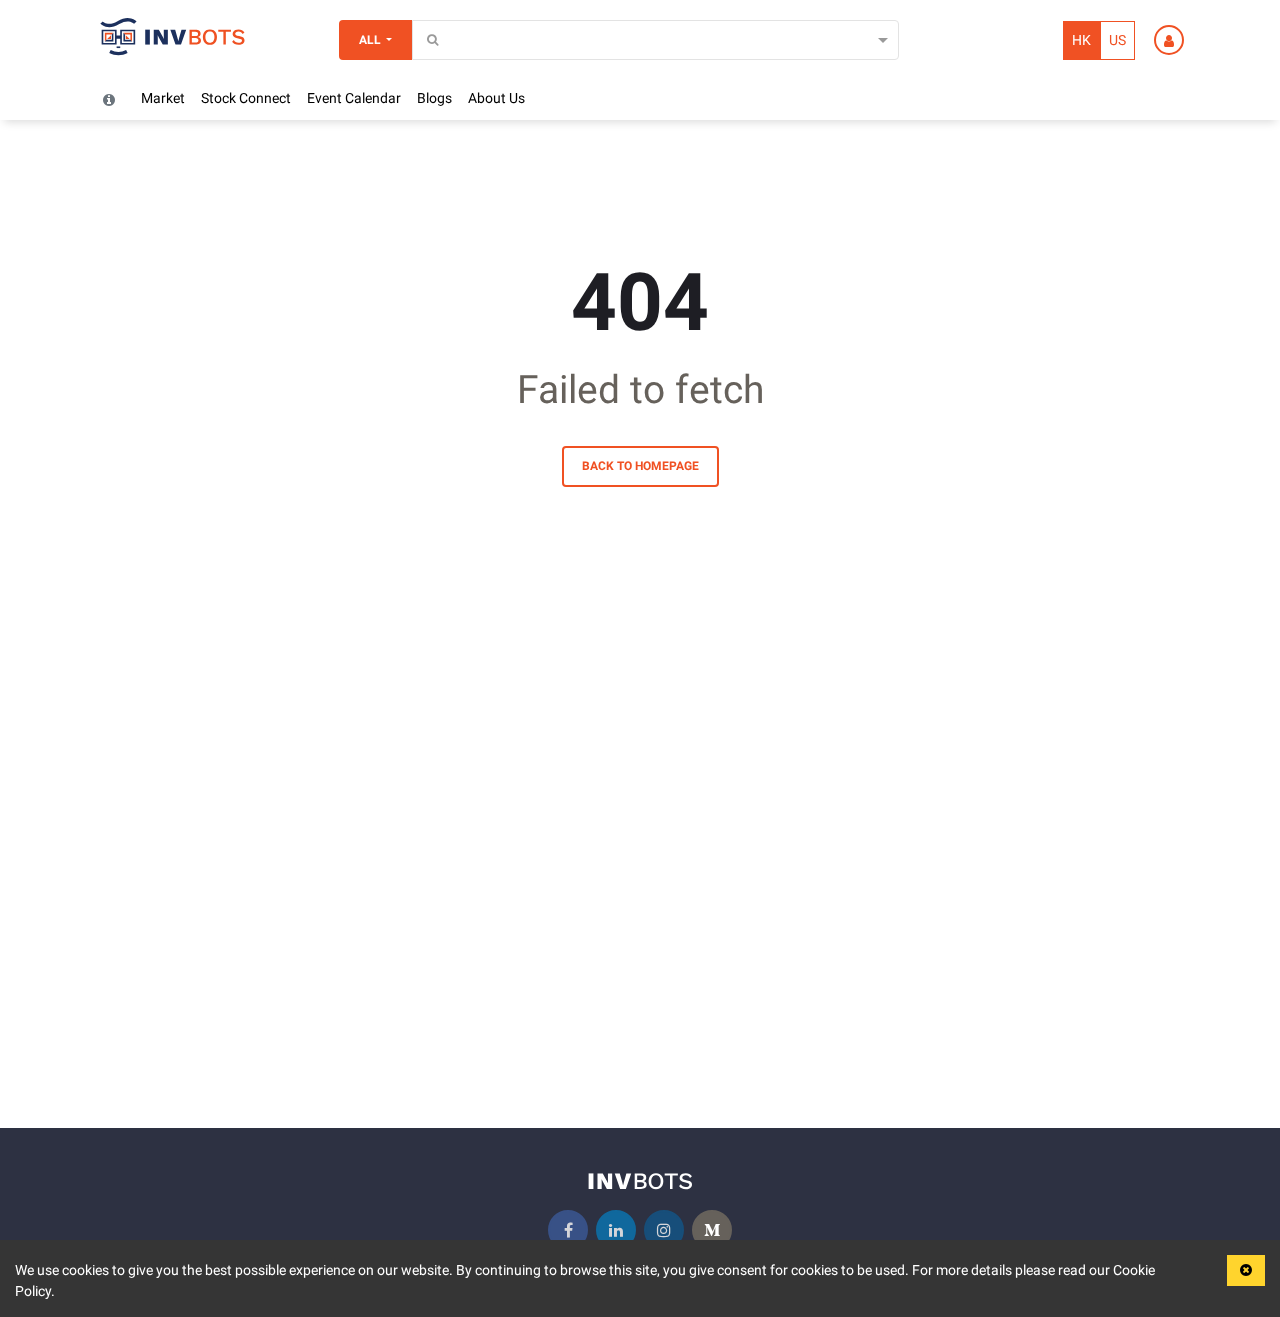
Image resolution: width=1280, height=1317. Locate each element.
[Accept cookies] (1246, 1270)
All (370, 40)
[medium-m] (712, 1230)
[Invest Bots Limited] (173, 40)
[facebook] (568, 1230)
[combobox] (424, 40)
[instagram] (664, 1230)
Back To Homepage (640, 466)
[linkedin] (616, 1230)
